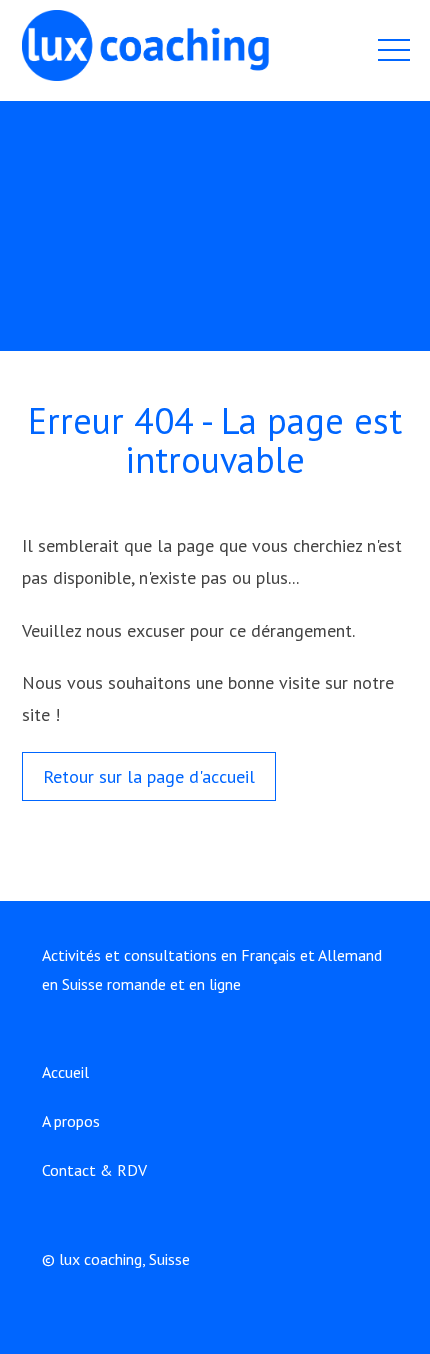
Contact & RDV (94, 1170)
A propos (71, 1121)
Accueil (65, 1072)
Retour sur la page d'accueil (149, 776)
